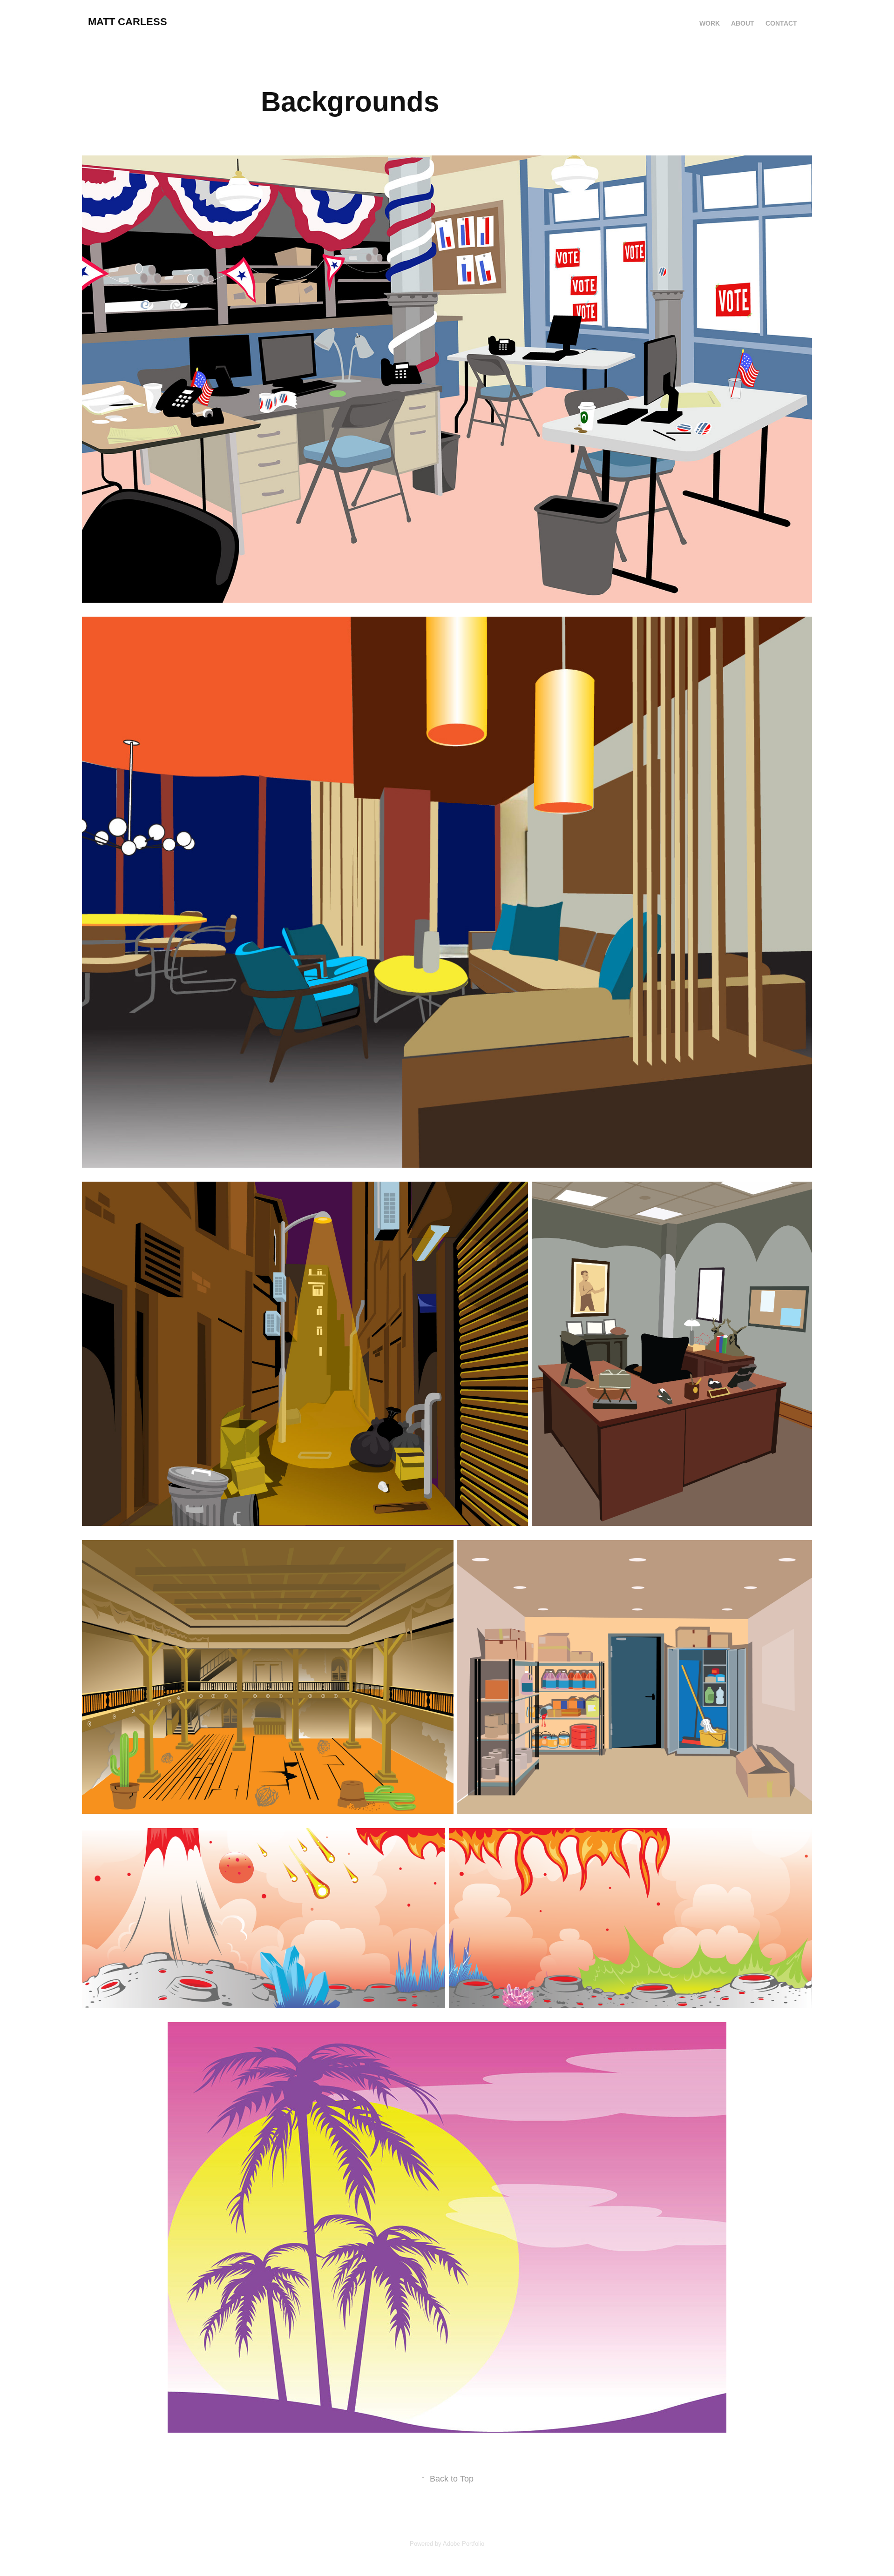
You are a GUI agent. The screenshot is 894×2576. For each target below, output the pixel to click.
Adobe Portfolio (464, 2544)
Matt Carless (128, 22)
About (743, 23)
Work (710, 23)
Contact (781, 23)
